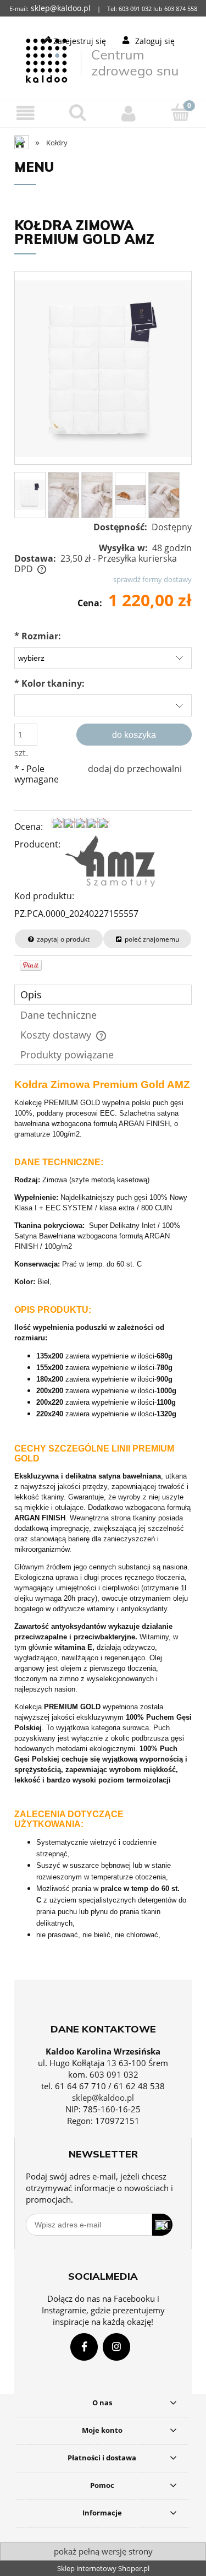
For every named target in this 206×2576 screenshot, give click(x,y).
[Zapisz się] (162, 2225)
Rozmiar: (38, 636)
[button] (26, 113)
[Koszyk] (180, 112)
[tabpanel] (103, 1525)
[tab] (103, 995)
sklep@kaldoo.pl (103, 2097)
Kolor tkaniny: (49, 683)
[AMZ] (110, 861)
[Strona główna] (103, 59)
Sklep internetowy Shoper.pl (103, 2568)
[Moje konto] (129, 113)
